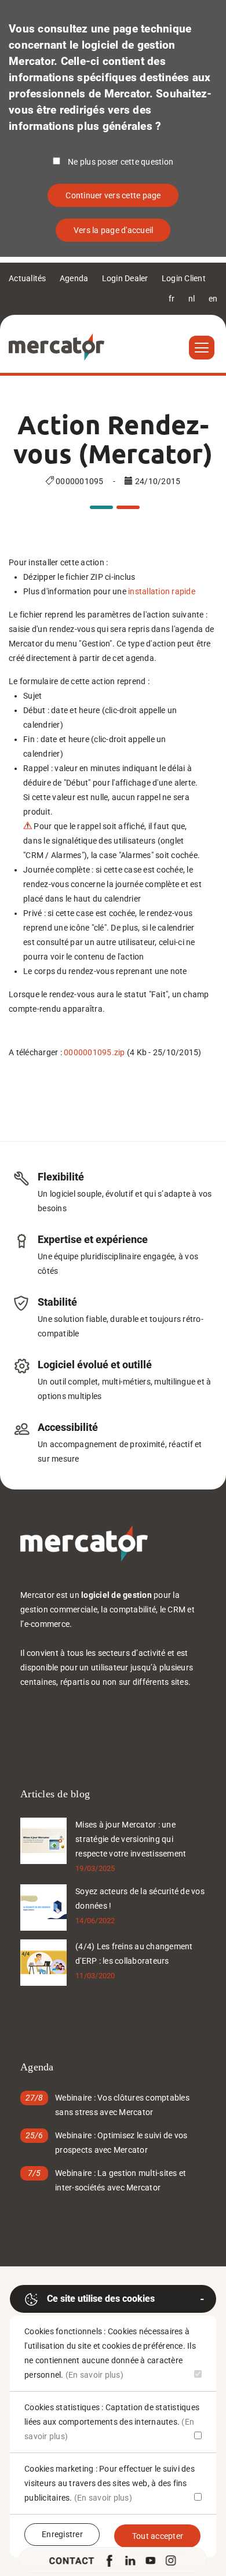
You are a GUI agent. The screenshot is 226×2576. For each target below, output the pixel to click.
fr (172, 299)
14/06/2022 (95, 1921)
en (213, 299)
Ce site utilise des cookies (101, 2299)
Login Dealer (125, 278)
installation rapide (162, 591)
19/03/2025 (95, 1868)
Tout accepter (158, 2536)
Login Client (184, 278)
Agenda (74, 278)
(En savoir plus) (94, 2375)
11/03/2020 (95, 1976)
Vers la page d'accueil (114, 230)
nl (192, 299)
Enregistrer (62, 2534)
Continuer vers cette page (113, 195)
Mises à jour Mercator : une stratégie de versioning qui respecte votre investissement (131, 1839)
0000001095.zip (94, 1052)
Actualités (28, 278)
